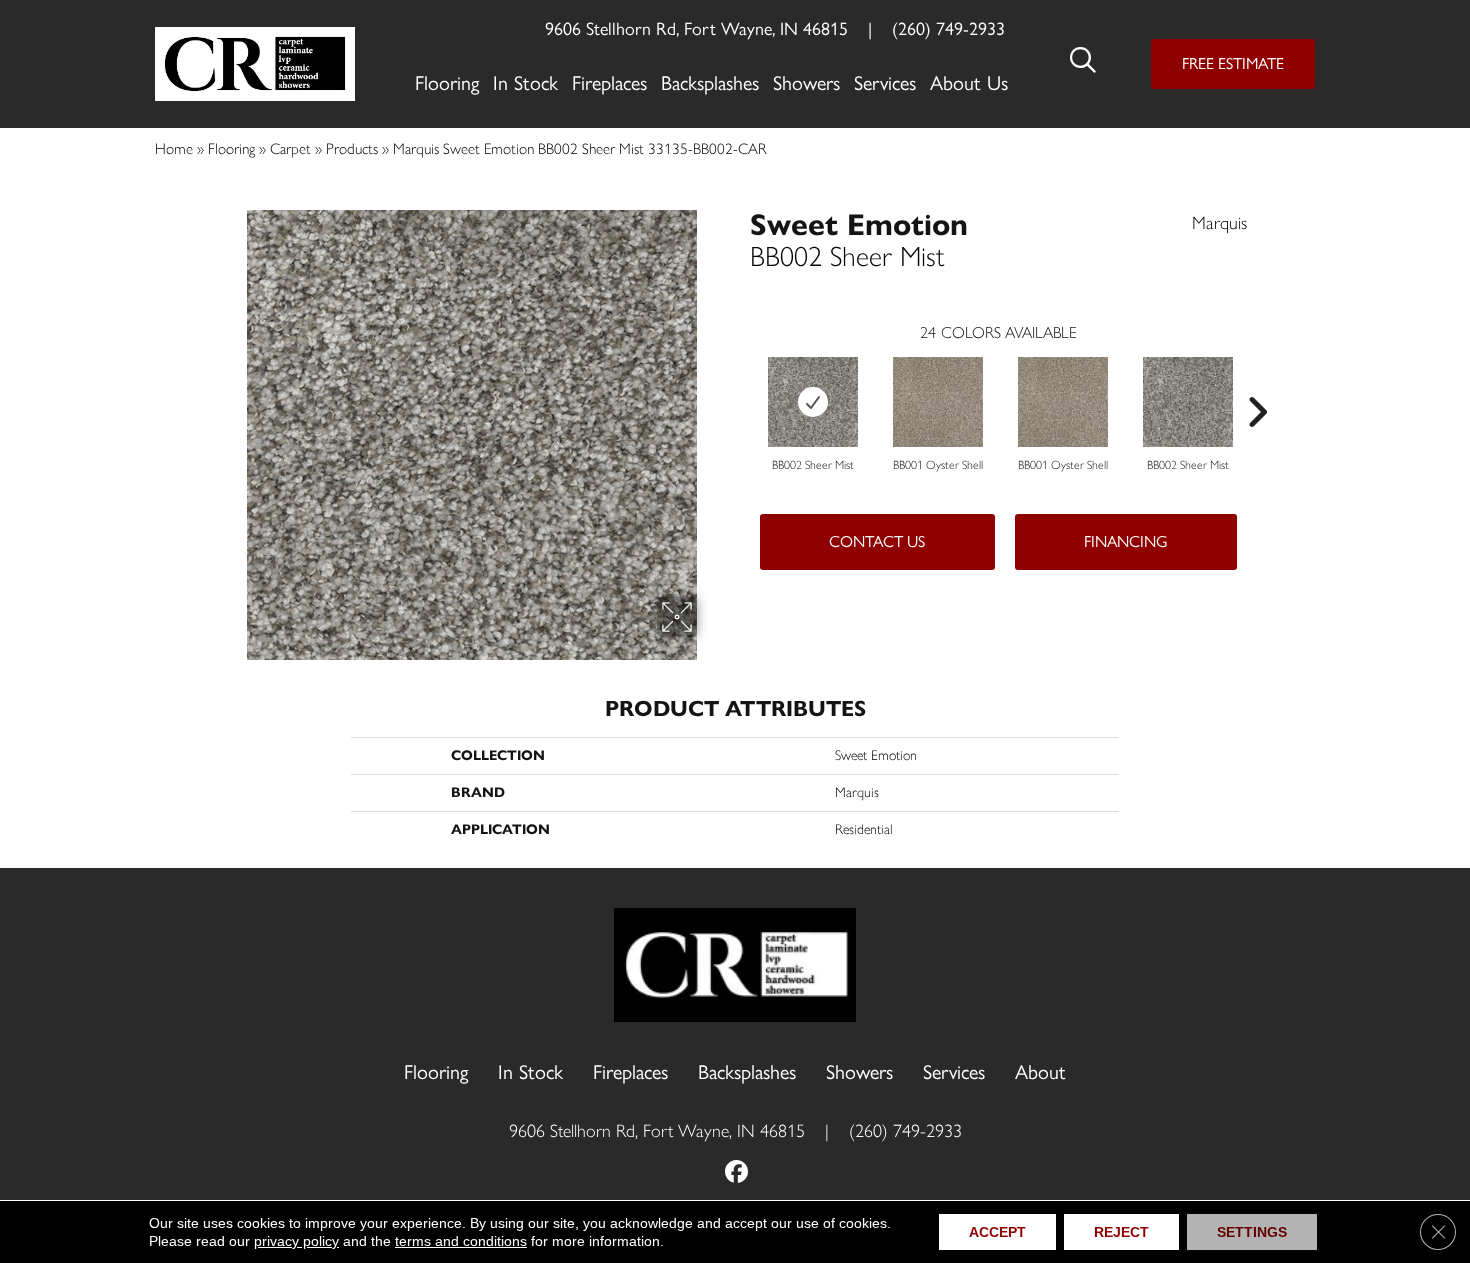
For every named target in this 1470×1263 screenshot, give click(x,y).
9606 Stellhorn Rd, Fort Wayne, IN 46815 (696, 29)
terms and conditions (461, 1241)
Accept (997, 1232)
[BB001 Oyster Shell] (938, 402)
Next (1257, 382)
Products (352, 148)
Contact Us (877, 541)
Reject (1121, 1232)
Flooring (231, 148)
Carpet (290, 148)
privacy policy (296, 1241)
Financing (1126, 541)
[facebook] (737, 1173)
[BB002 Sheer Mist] (813, 402)
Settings (1252, 1232)
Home (174, 148)
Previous (740, 382)
